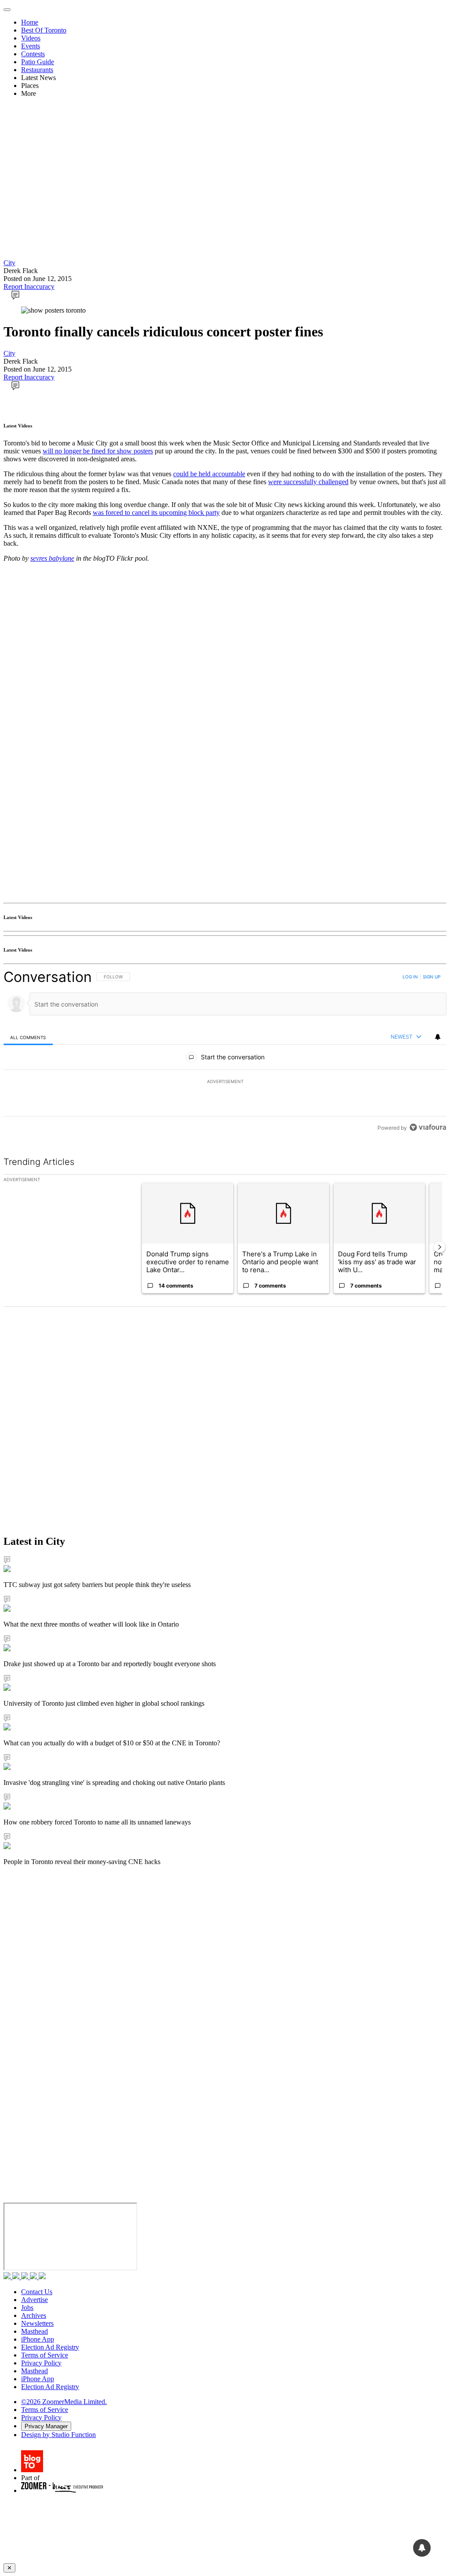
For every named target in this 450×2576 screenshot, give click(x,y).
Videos (31, 38)
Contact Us (37, 2292)
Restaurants (37, 70)
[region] (225, 1052)
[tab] (28, 1037)
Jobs (27, 2308)
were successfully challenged (308, 482)
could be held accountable (209, 474)
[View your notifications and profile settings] (438, 1037)
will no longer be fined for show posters (98, 451)
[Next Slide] (439, 1247)
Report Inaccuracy (29, 286)
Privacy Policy (41, 2363)
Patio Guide (38, 62)
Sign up (432, 977)
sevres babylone (52, 558)
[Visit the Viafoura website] (428, 1127)
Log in (410, 977)
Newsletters (37, 2323)
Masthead (34, 2331)
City (9, 263)
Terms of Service (45, 2355)
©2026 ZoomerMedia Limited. (64, 2402)
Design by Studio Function (58, 2435)
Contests (33, 54)
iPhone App (38, 2339)
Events (31, 46)
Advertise (34, 2300)
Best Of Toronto (44, 30)
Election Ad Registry (50, 2347)
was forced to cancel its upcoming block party (156, 513)
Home (30, 22)
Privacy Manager (46, 2426)
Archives (34, 2315)
